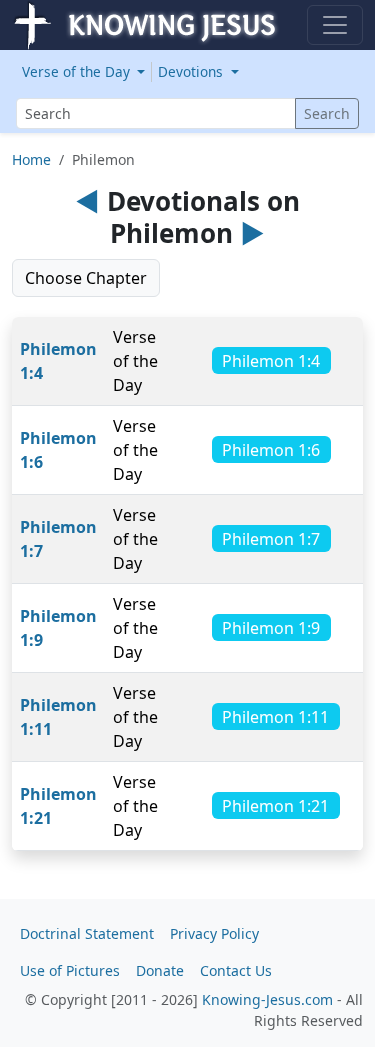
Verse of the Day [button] (78, 71)
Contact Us (236, 970)
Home (31, 159)
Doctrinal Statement (87, 933)
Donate (160, 970)
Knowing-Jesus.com (267, 999)
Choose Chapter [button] (86, 278)
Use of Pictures (70, 970)
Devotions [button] (192, 71)
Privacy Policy (214, 933)
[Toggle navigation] (335, 25)
